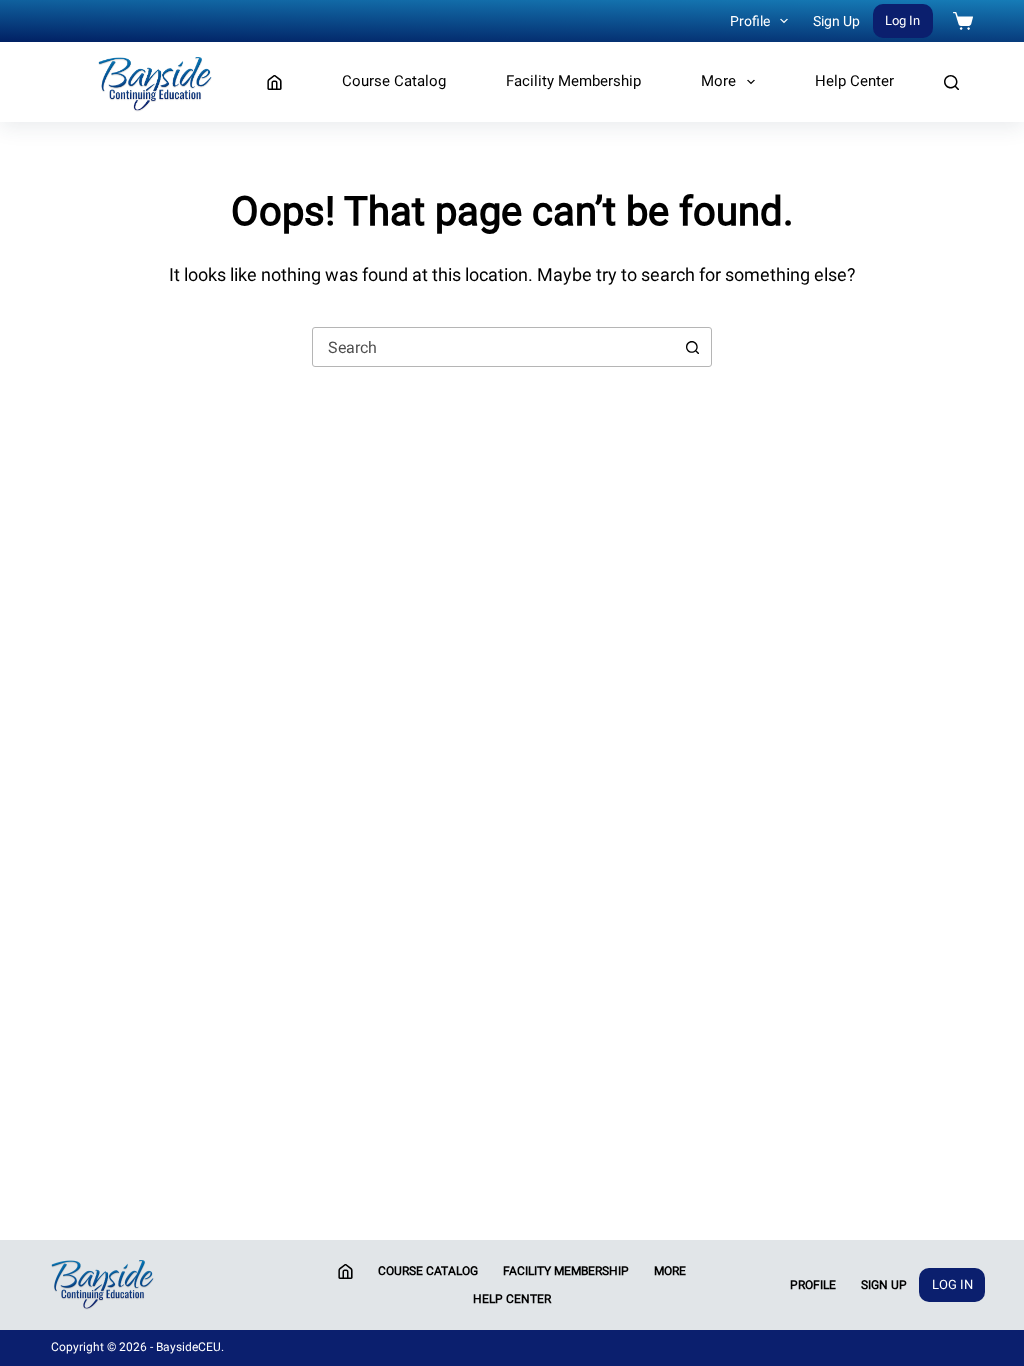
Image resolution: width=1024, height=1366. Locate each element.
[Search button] (692, 347)
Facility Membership (573, 81)
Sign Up (836, 21)
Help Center (854, 81)
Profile (750, 21)
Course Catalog (394, 81)
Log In (902, 20)
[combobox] (493, 347)
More (718, 81)
